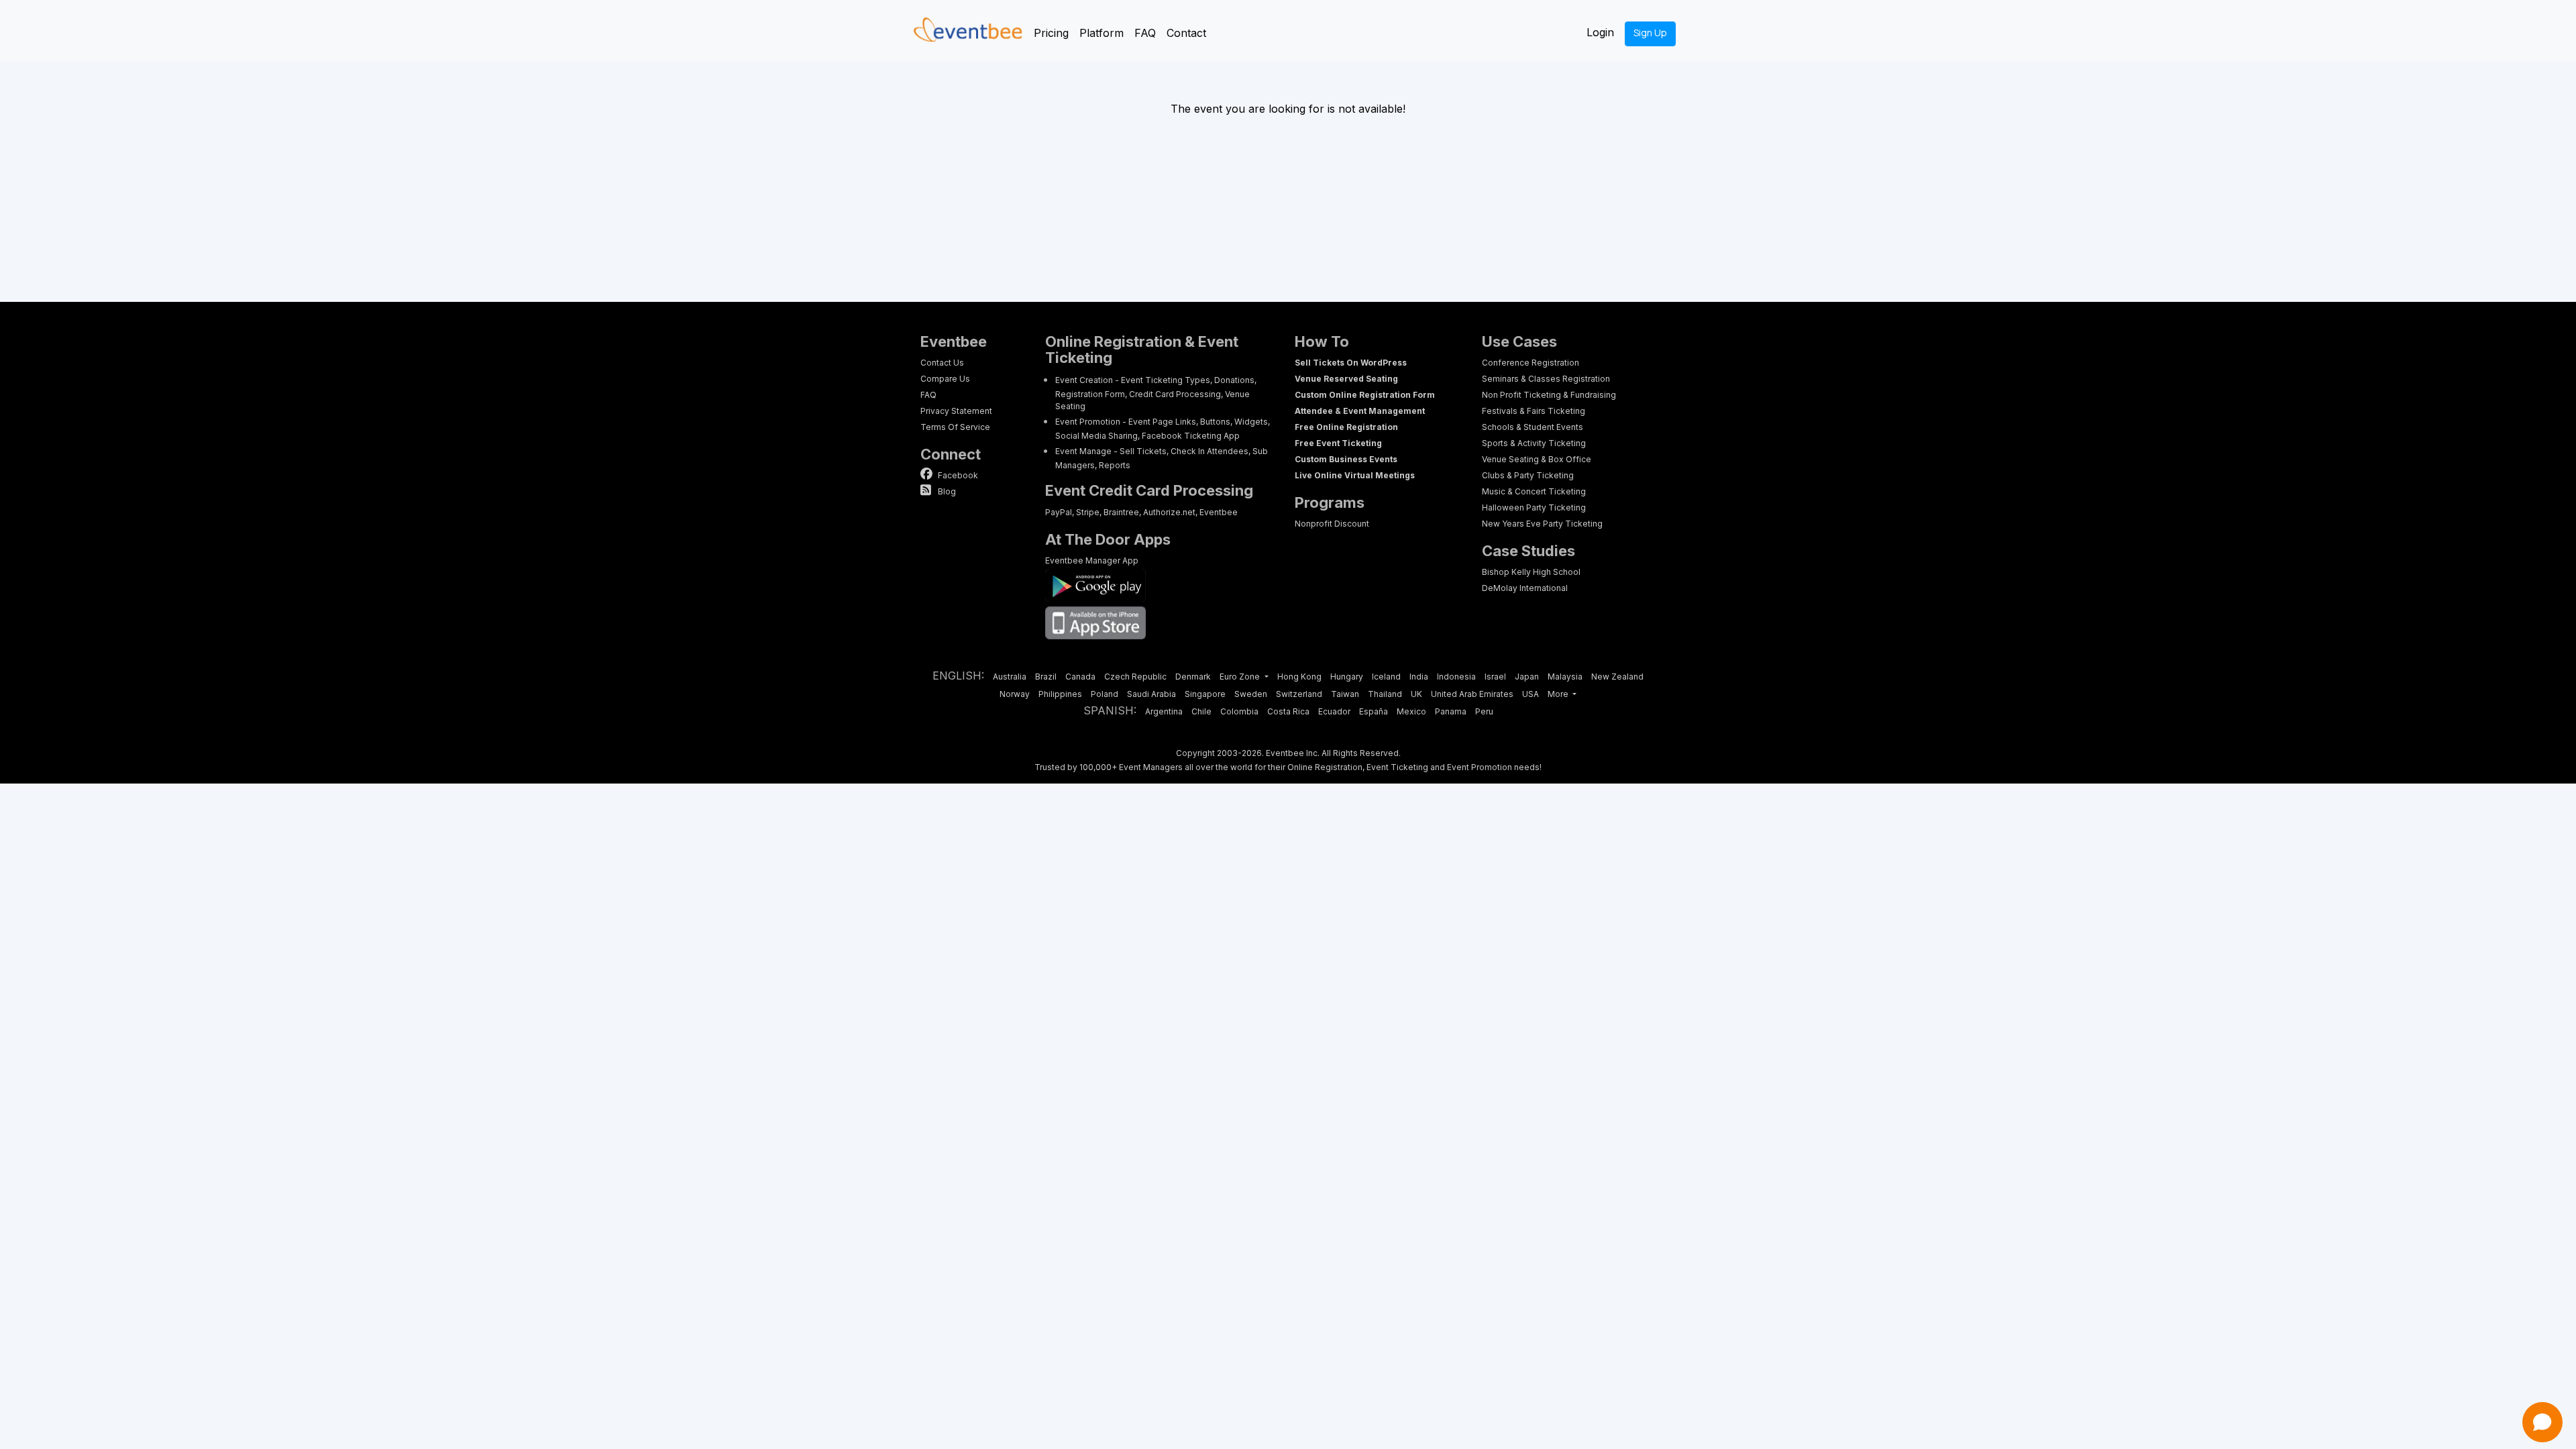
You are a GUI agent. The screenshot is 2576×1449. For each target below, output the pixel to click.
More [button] (1559, 694)
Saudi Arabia (1151, 694)
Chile (1201, 711)
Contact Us (942, 363)
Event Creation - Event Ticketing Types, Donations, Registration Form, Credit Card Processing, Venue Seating (1156, 393)
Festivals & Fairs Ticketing (1534, 411)
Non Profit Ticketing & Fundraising (1549, 395)
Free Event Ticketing (1338, 443)
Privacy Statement (956, 411)
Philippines (1060, 694)
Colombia (1239, 711)
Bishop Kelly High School (1531, 572)
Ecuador (1334, 711)
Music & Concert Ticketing (1534, 491)
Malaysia (1565, 677)
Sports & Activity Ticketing (1534, 443)
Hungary (1347, 677)
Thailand (1385, 694)
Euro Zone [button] (1241, 677)
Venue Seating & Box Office (1537, 459)
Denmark (1193, 677)
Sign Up (1650, 33)
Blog (946, 491)
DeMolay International (1525, 588)
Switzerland (1299, 694)
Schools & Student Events (1533, 427)
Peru (1484, 711)
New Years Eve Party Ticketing (1542, 524)
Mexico (1411, 711)
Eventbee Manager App (1092, 560)
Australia (1010, 677)
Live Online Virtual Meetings (1355, 475)
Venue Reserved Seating (1346, 379)
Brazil (1046, 677)
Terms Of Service (955, 427)
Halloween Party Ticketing (1534, 507)
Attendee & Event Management (1360, 411)
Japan (1527, 677)
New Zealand (1617, 677)
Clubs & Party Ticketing (1528, 475)
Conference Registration (1531, 363)
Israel (1495, 677)
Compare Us (945, 379)
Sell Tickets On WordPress (1351, 363)
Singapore (1205, 694)
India (1419, 677)
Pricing (1051, 33)
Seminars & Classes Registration (1546, 379)
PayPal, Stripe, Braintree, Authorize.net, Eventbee (1141, 512)
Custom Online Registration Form (1365, 395)
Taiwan (1345, 694)
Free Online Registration (1346, 427)
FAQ (1145, 33)
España (1374, 711)
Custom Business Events (1346, 459)
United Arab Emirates (1472, 694)
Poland (1105, 694)
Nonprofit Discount (1332, 524)
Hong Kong (1299, 677)
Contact (1186, 33)
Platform (1102, 33)
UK (1416, 694)
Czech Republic (1135, 677)
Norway (1015, 694)
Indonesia (1456, 677)
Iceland (1386, 677)
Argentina (1164, 711)
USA (1531, 694)
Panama (1451, 711)
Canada (1080, 677)
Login (1600, 32)
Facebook (957, 475)
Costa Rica (1288, 711)
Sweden (1251, 694)
